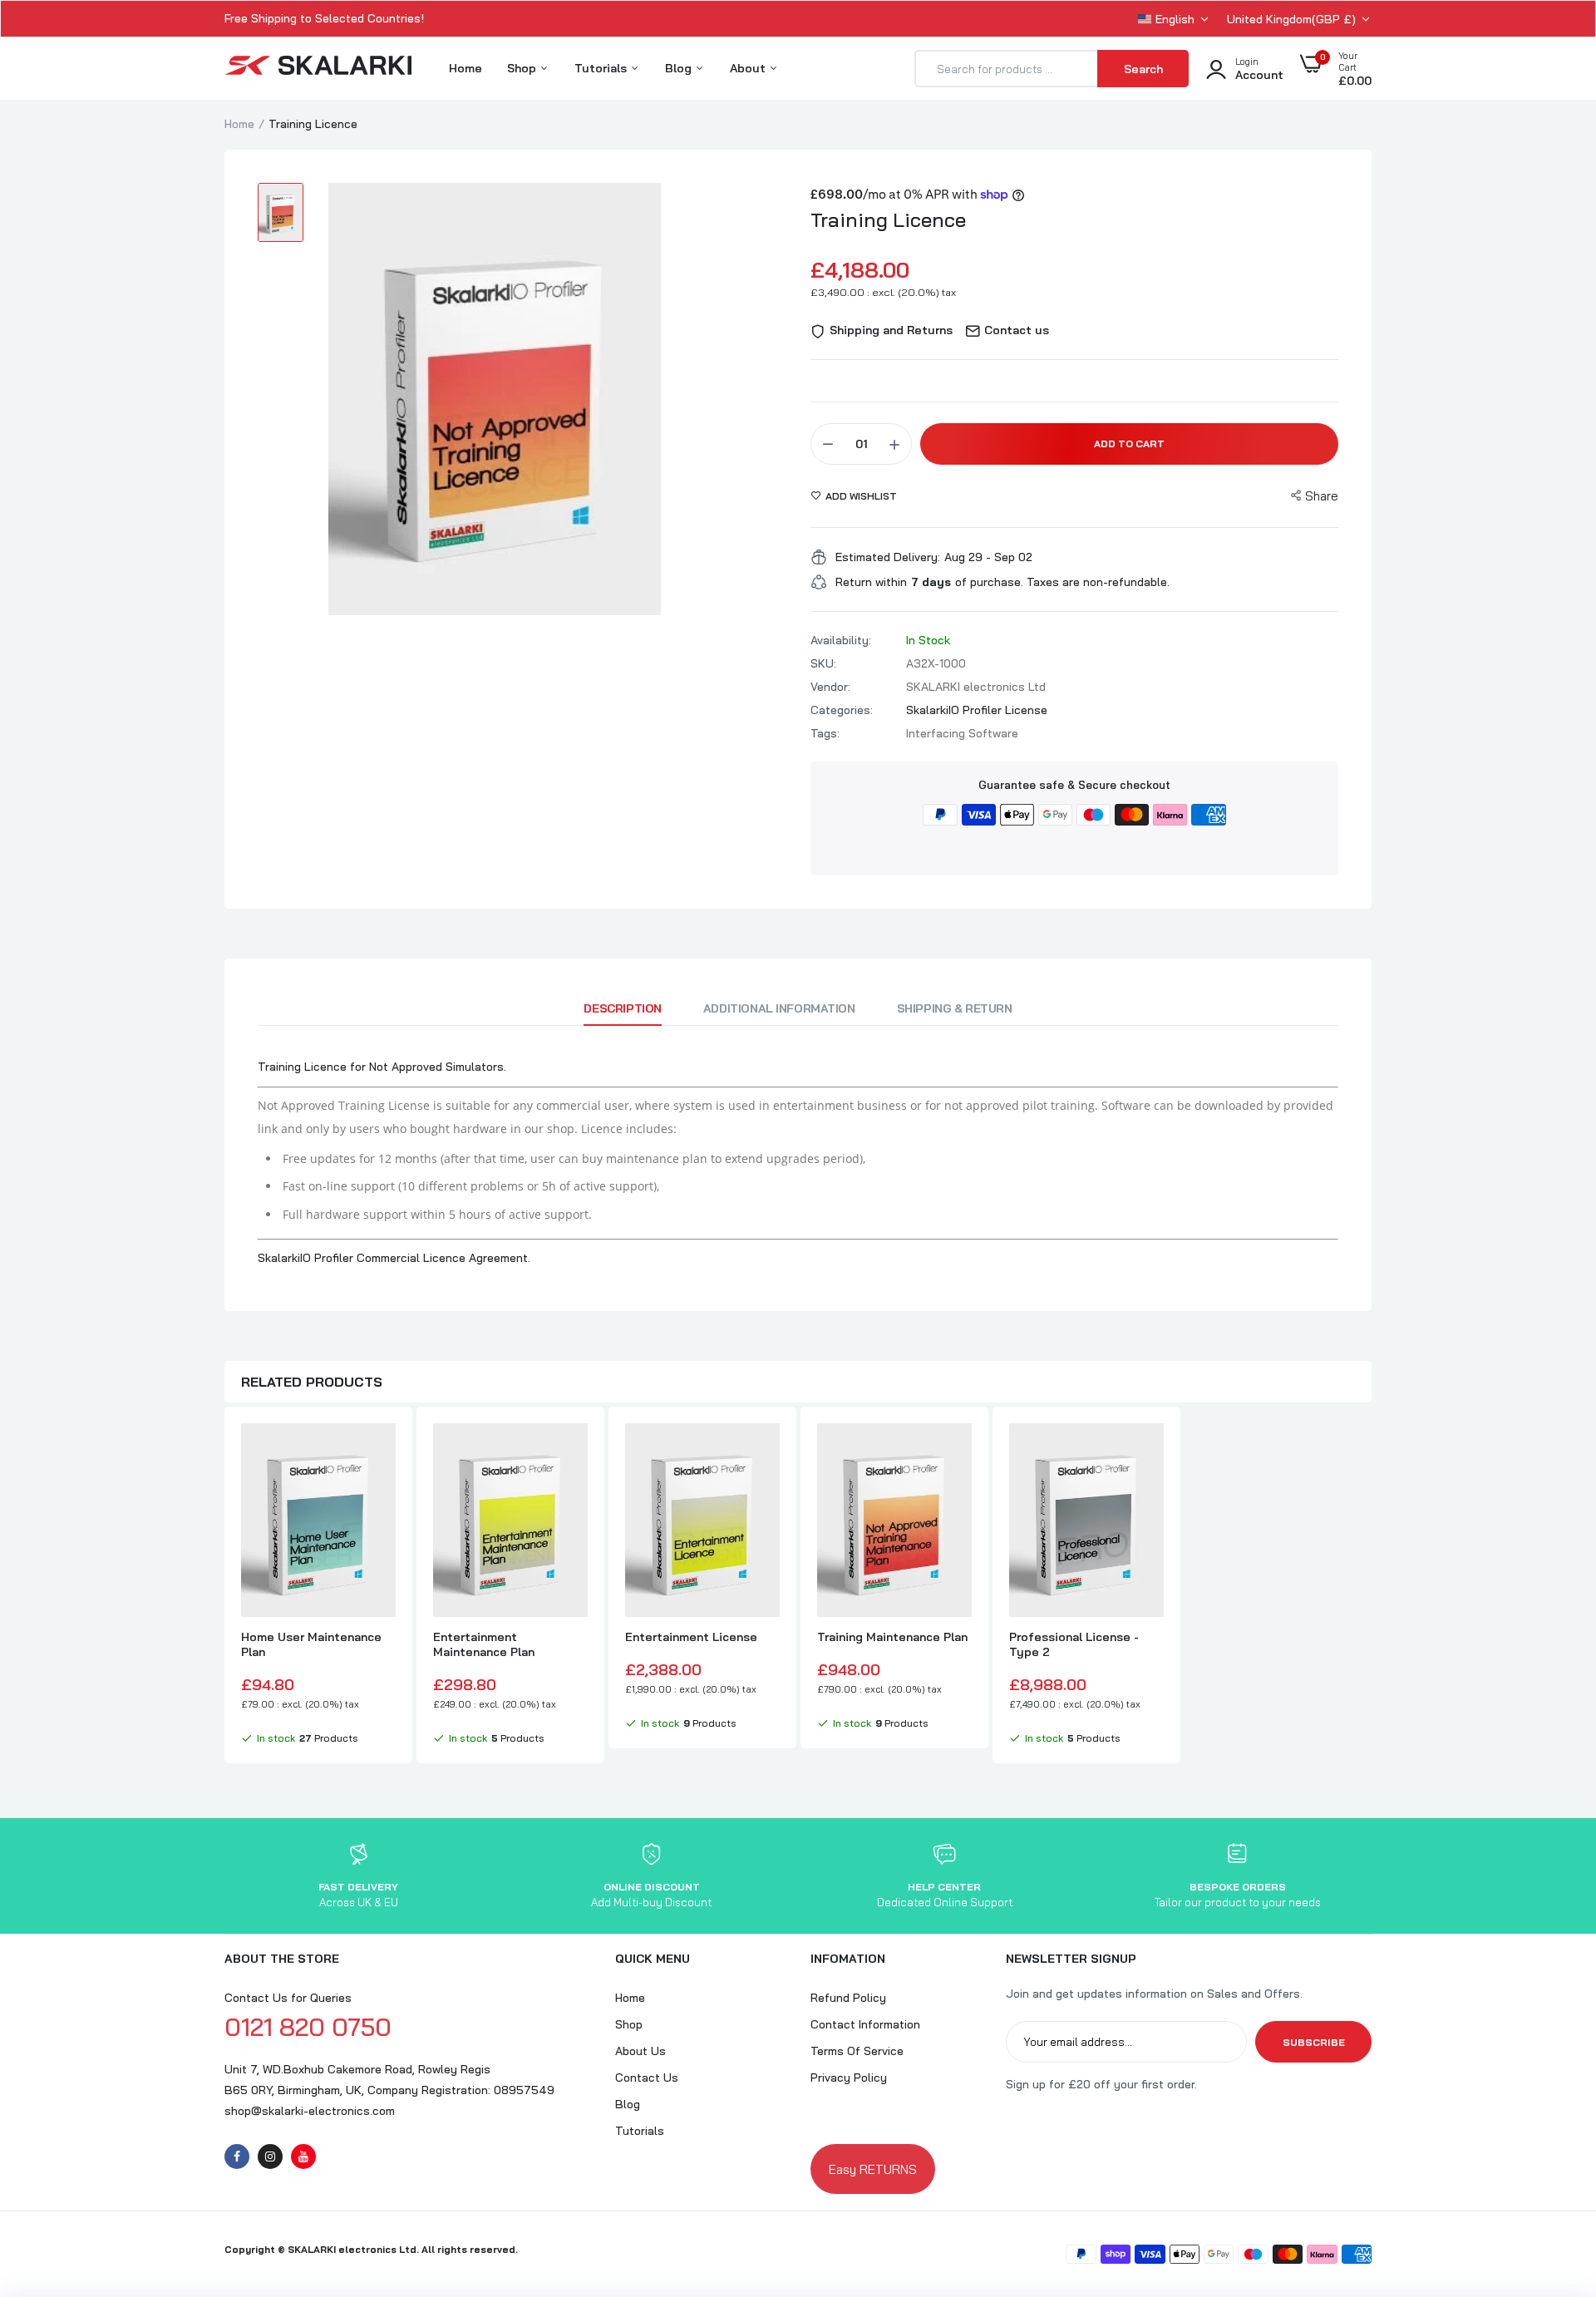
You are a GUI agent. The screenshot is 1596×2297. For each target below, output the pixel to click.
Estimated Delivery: (888, 557)
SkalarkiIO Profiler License (977, 710)
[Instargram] (270, 2157)
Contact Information (865, 2024)
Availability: (841, 640)
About (749, 68)
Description (622, 1008)
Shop (523, 68)
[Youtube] (303, 2157)
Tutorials (602, 68)
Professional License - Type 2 (1074, 1644)
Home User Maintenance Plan (311, 1644)
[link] (381, 1451)
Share (1322, 496)
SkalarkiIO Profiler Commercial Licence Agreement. (394, 1258)
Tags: (825, 733)
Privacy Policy (849, 2078)
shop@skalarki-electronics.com (310, 2111)
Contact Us (647, 2078)
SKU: (823, 663)
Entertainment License (691, 1637)
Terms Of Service (857, 2051)
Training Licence (888, 219)
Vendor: (830, 687)
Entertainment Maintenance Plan (484, 1644)
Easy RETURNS (873, 2169)
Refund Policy (848, 1998)
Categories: (842, 710)
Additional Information (779, 1008)
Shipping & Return (955, 1008)
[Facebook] (237, 2157)
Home (465, 68)
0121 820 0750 (308, 2027)
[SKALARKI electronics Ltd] (318, 69)
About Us (640, 2051)
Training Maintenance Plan (892, 1637)
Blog (680, 68)
